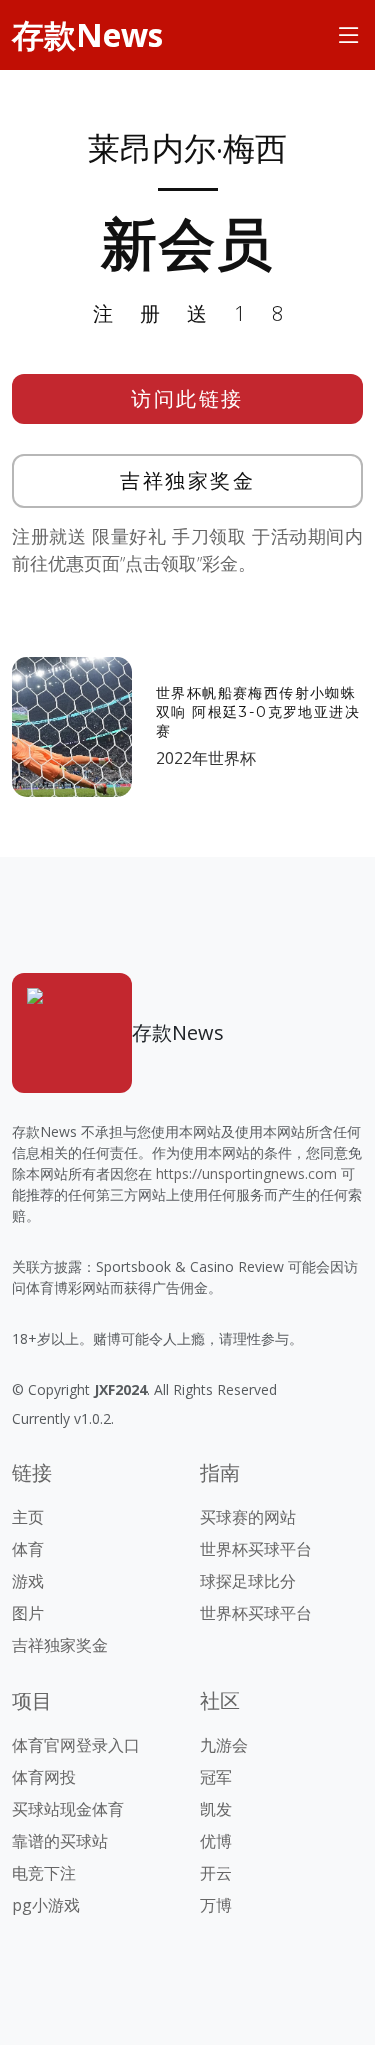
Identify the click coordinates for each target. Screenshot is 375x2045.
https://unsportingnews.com (246, 1173)
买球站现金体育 (68, 1809)
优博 (216, 1841)
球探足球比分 (248, 1581)
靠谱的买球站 (60, 1841)
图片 (28, 1613)
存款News (87, 34)
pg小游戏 (46, 1905)
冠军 (216, 1777)
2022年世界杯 (206, 758)
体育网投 (44, 1777)
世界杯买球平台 (256, 1549)
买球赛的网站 (248, 1517)
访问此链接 (187, 398)
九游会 (224, 1745)
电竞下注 (44, 1873)
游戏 (28, 1581)
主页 (28, 1517)
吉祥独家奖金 (187, 480)
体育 (28, 1549)
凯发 (216, 1809)
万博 (216, 1905)
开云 (216, 1873)
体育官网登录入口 (76, 1745)
